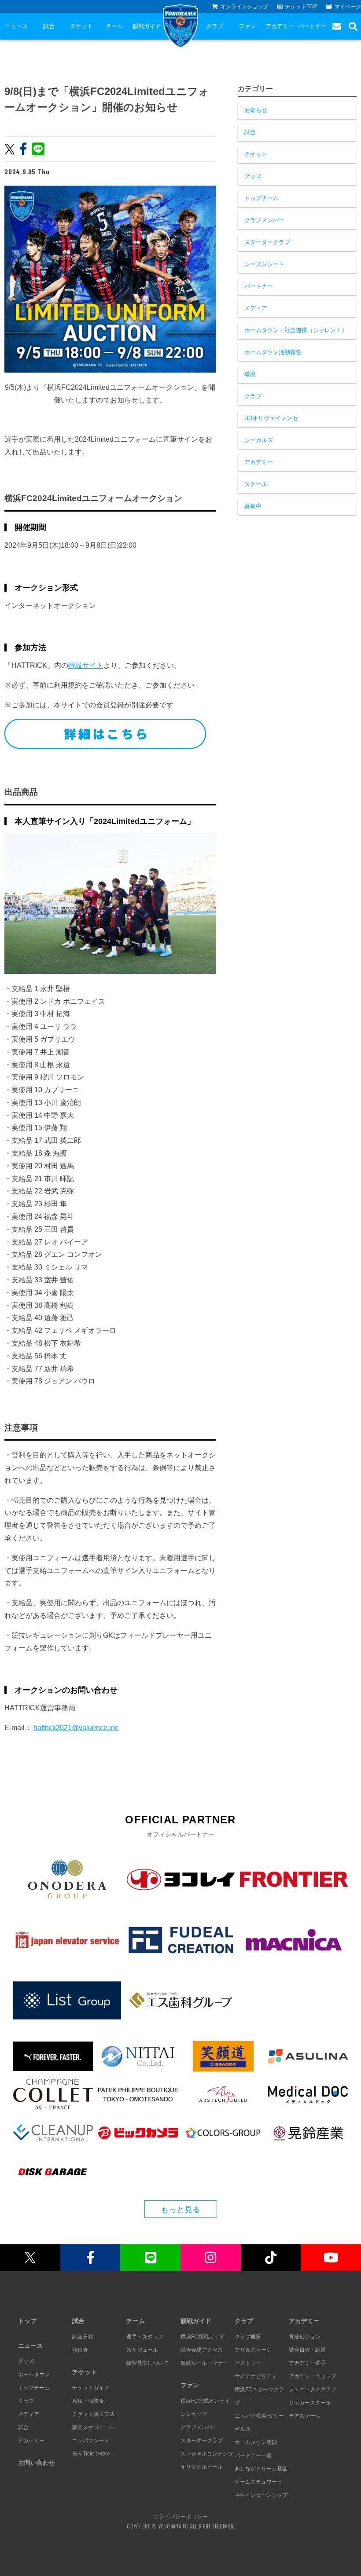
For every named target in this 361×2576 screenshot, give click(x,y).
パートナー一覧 (253, 2455)
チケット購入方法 (93, 2414)
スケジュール (142, 2350)
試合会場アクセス (202, 2350)
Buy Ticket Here (91, 2454)
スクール (256, 484)
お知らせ (256, 110)
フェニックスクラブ (313, 2389)
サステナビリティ (256, 2376)
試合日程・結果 (307, 2350)
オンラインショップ (244, 7)
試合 (49, 26)
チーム (114, 26)
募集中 (253, 506)
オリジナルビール (202, 2467)
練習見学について (147, 2363)
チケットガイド (91, 2388)
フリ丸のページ (253, 2350)
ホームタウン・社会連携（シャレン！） (296, 330)
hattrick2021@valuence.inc (76, 1728)
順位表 (80, 2350)
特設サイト (86, 665)
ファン (247, 26)
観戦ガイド (147, 26)
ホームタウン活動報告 (273, 352)
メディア (256, 308)
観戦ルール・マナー (204, 2363)
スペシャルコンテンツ (207, 2454)
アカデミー (280, 26)
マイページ (348, 7)
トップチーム (262, 198)
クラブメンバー (264, 220)
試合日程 (83, 2337)
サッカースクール (310, 2403)
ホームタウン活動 (256, 2442)
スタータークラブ (267, 242)
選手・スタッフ (145, 2337)
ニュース (16, 26)
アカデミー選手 (307, 2363)
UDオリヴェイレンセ (271, 418)
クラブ (215, 26)
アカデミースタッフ (313, 2376)
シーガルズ (259, 440)
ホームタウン (34, 2375)
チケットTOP (301, 7)
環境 (250, 374)
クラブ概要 (248, 2337)
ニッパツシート (91, 2441)
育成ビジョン (305, 2337)
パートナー (312, 26)
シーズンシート (264, 264)
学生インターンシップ (261, 2495)
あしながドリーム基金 (261, 2469)
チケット (81, 26)
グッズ (253, 176)
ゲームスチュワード (258, 2482)
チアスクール (305, 2416)
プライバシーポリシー (180, 2516)
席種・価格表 (88, 2401)
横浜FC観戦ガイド (203, 2337)
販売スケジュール (93, 2427)
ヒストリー (248, 2363)
